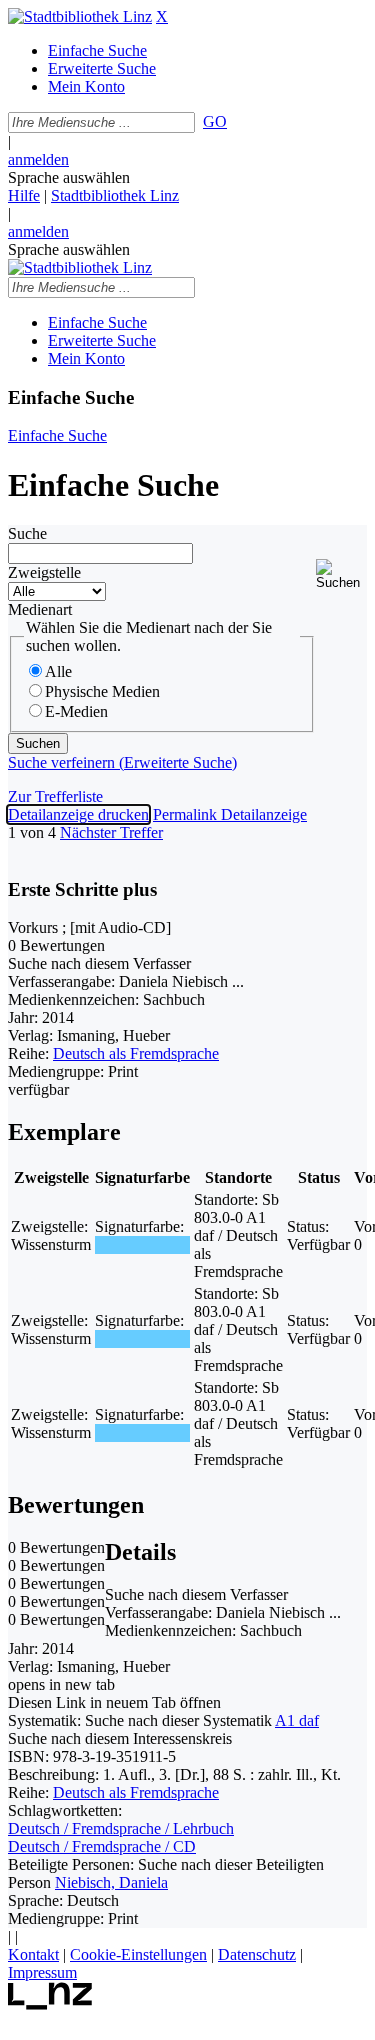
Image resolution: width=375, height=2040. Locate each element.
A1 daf (297, 1720)
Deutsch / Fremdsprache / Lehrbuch (121, 1828)
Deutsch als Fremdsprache (136, 1053)
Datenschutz (257, 1954)
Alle (58, 671)
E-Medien (76, 711)
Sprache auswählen (69, 177)
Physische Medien (102, 691)
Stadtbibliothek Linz (115, 195)
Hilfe (24, 195)
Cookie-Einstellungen (138, 1954)
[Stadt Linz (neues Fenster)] (50, 2004)
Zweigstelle (44, 572)
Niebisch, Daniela (111, 1882)
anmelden (38, 159)
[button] (341, 574)
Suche (27, 533)
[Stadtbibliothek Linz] (80, 16)
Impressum (42, 1972)
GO (215, 121)
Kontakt (33, 1954)
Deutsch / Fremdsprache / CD (102, 1846)
